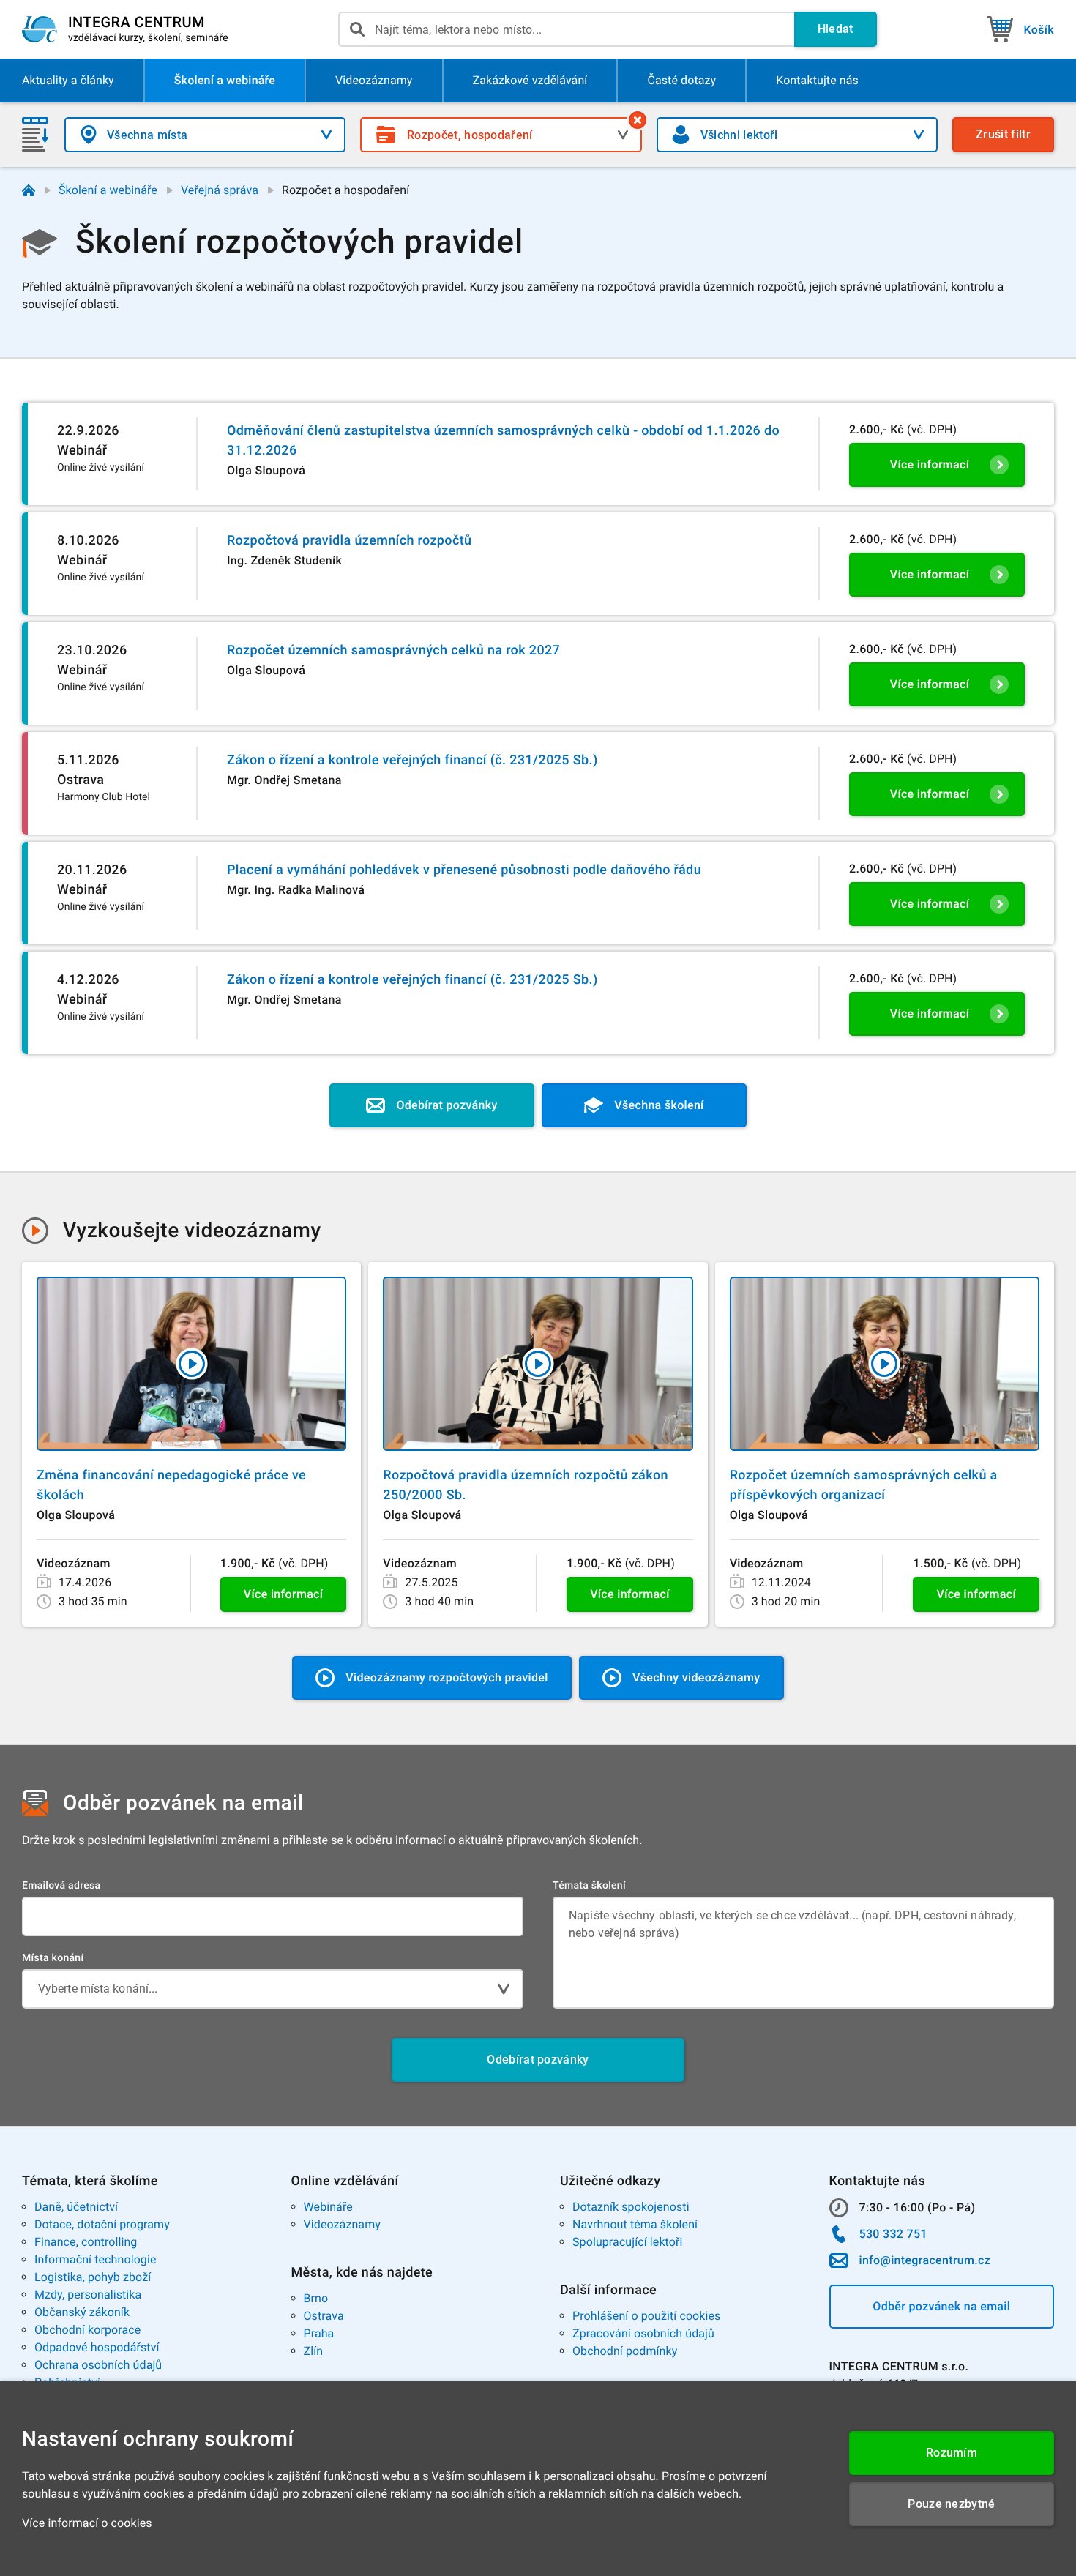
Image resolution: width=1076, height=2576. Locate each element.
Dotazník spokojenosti (631, 2207)
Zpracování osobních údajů (643, 2333)
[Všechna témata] (638, 120)
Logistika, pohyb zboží (93, 2277)
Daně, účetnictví (76, 2207)
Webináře (328, 2207)
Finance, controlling (86, 2242)
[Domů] (29, 190)
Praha (319, 2333)
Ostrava (324, 2316)
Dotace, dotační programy (102, 2224)
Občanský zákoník (82, 2312)
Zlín (314, 2351)
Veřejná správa (220, 190)
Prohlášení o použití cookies (646, 2316)
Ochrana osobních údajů (98, 2365)
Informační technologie (96, 2259)
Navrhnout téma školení (635, 2224)
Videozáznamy (342, 2224)
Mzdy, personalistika (88, 2295)
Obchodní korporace (87, 2330)
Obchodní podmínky (625, 2351)
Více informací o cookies (87, 2523)
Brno (316, 2298)
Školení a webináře (108, 190)
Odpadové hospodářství (97, 2347)
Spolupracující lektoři (628, 2242)
